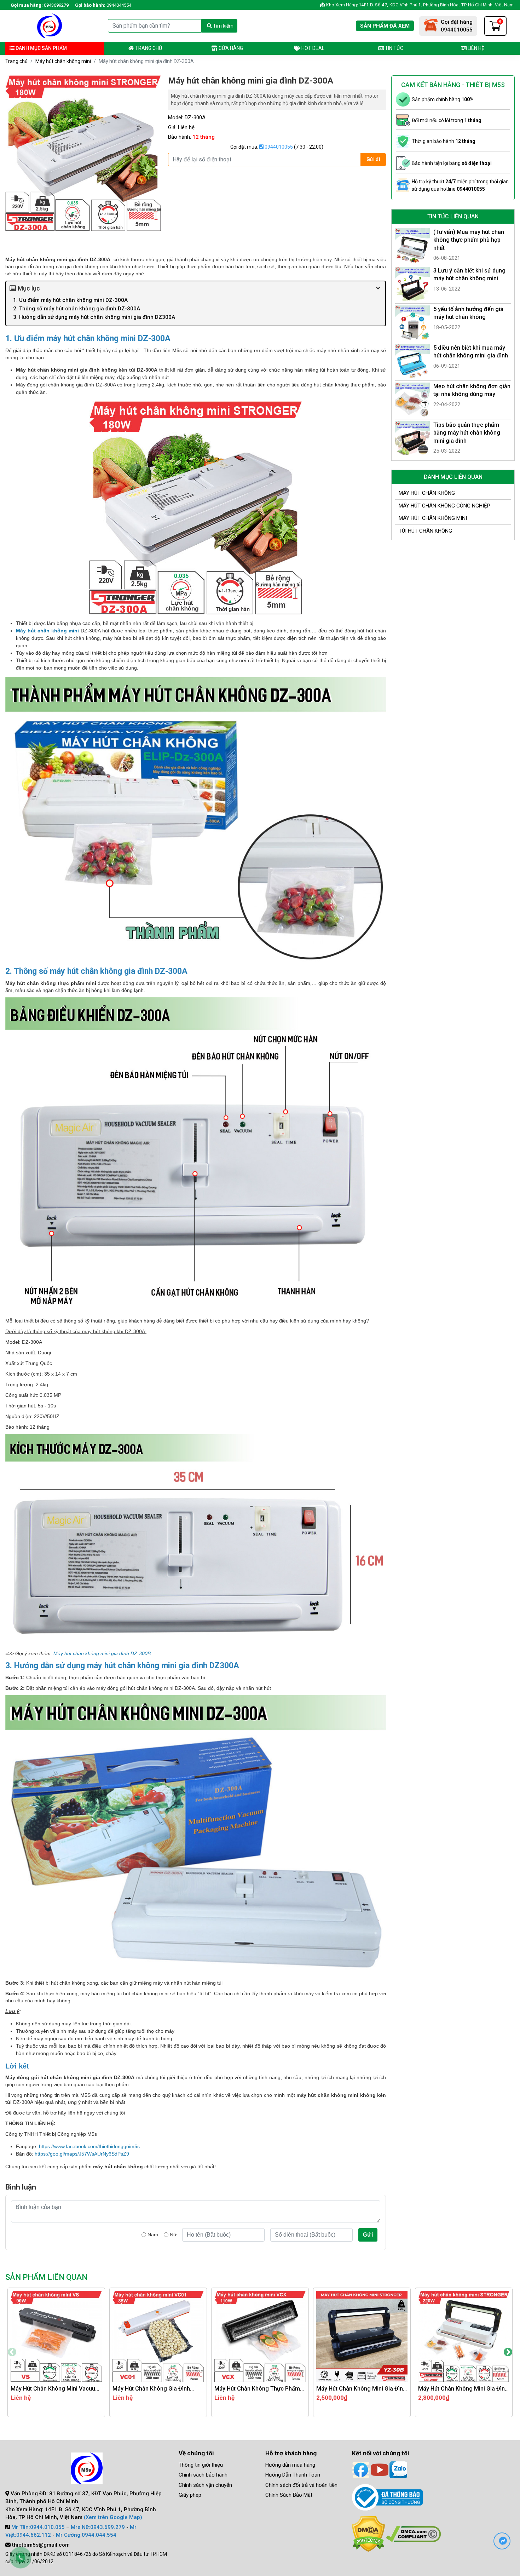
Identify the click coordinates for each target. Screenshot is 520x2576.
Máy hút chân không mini (63, 61)
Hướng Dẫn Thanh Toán (293, 2475)
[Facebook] (361, 2469)
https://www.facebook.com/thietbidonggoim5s (89, 2146)
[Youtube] (380, 2469)
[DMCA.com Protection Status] (368, 2534)
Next (508, 2352)
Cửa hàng (230, 48)
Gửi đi (373, 159)
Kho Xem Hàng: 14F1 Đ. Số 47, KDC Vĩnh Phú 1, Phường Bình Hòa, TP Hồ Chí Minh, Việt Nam (419, 5)
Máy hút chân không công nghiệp (444, 506)
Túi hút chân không (425, 531)
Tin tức (394, 48)
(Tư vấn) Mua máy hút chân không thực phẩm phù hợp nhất (469, 240)
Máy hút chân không (427, 493)
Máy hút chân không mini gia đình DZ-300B (102, 1653)
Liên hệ (475, 48)
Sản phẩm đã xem (385, 26)
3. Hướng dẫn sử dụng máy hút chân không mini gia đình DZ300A (94, 317)
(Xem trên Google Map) (113, 2517)
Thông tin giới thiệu (201, 2465)
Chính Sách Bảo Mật (289, 2495)
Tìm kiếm (223, 26)
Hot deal (312, 48)
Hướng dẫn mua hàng (290, 2465)
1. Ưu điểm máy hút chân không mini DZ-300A (70, 300)
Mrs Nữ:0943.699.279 (98, 2527)
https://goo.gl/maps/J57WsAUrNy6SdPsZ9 (82, 2154)
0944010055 (278, 147)
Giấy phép (190, 2495)
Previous (12, 2352)
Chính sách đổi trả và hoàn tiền (301, 2485)
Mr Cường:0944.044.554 (86, 2535)
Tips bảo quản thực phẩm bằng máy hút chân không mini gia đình (467, 433)
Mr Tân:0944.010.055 (38, 2527)
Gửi (368, 2235)
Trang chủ (148, 48)
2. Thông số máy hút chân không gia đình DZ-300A (77, 309)
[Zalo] (398, 2469)
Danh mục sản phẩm (41, 48)
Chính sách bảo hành (203, 2475)
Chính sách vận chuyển (205, 2485)
